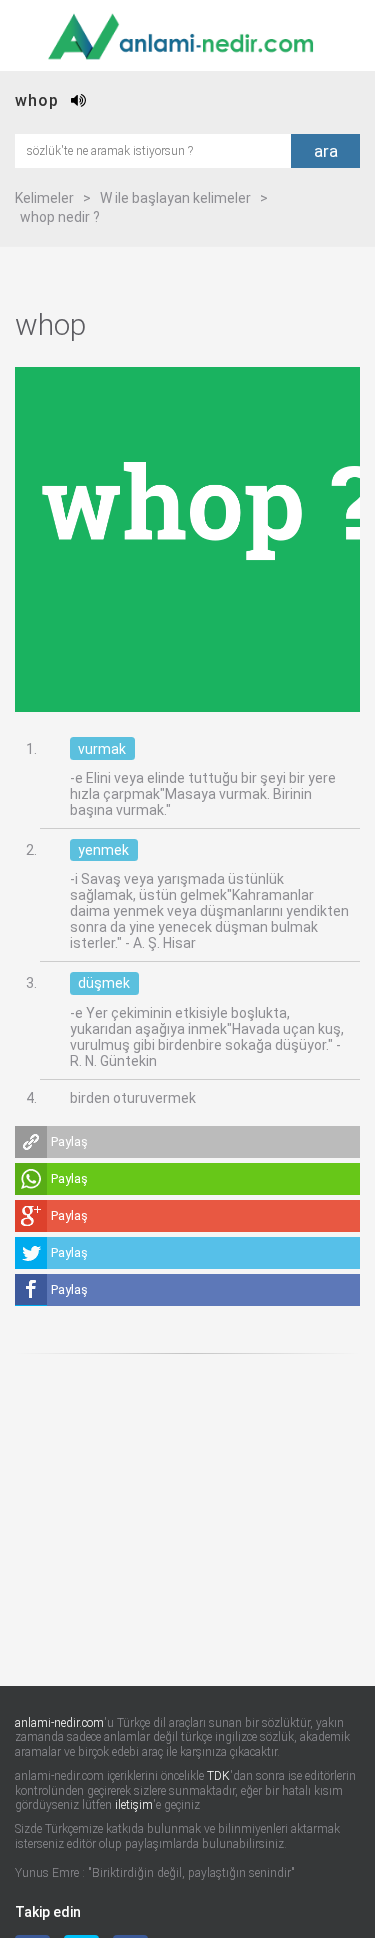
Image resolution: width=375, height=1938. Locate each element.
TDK (218, 1776)
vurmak (102, 749)
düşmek (104, 983)
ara (326, 151)
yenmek (103, 850)
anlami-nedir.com (59, 1723)
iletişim (134, 1805)
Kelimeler (44, 198)
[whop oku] (79, 100)
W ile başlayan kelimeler (175, 198)
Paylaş (69, 1141)
